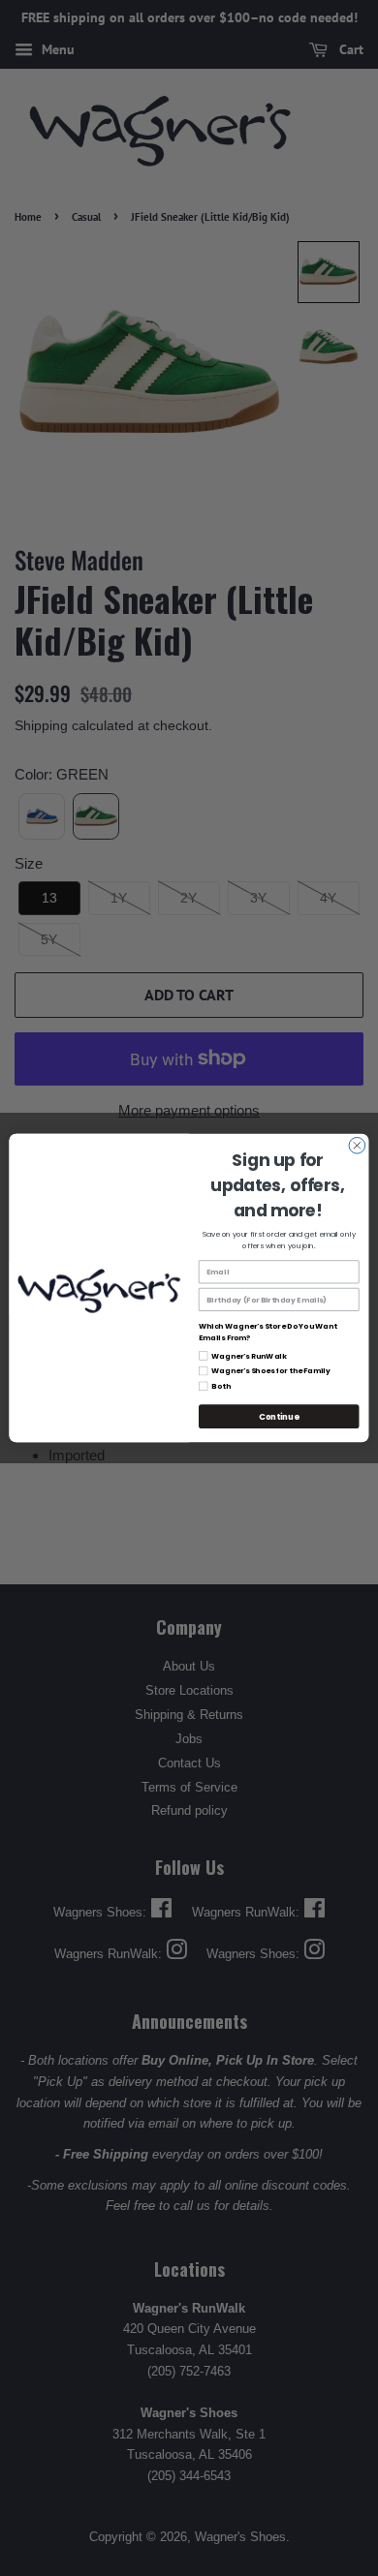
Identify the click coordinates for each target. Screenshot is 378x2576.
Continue (279, 1417)
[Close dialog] (357, 1145)
